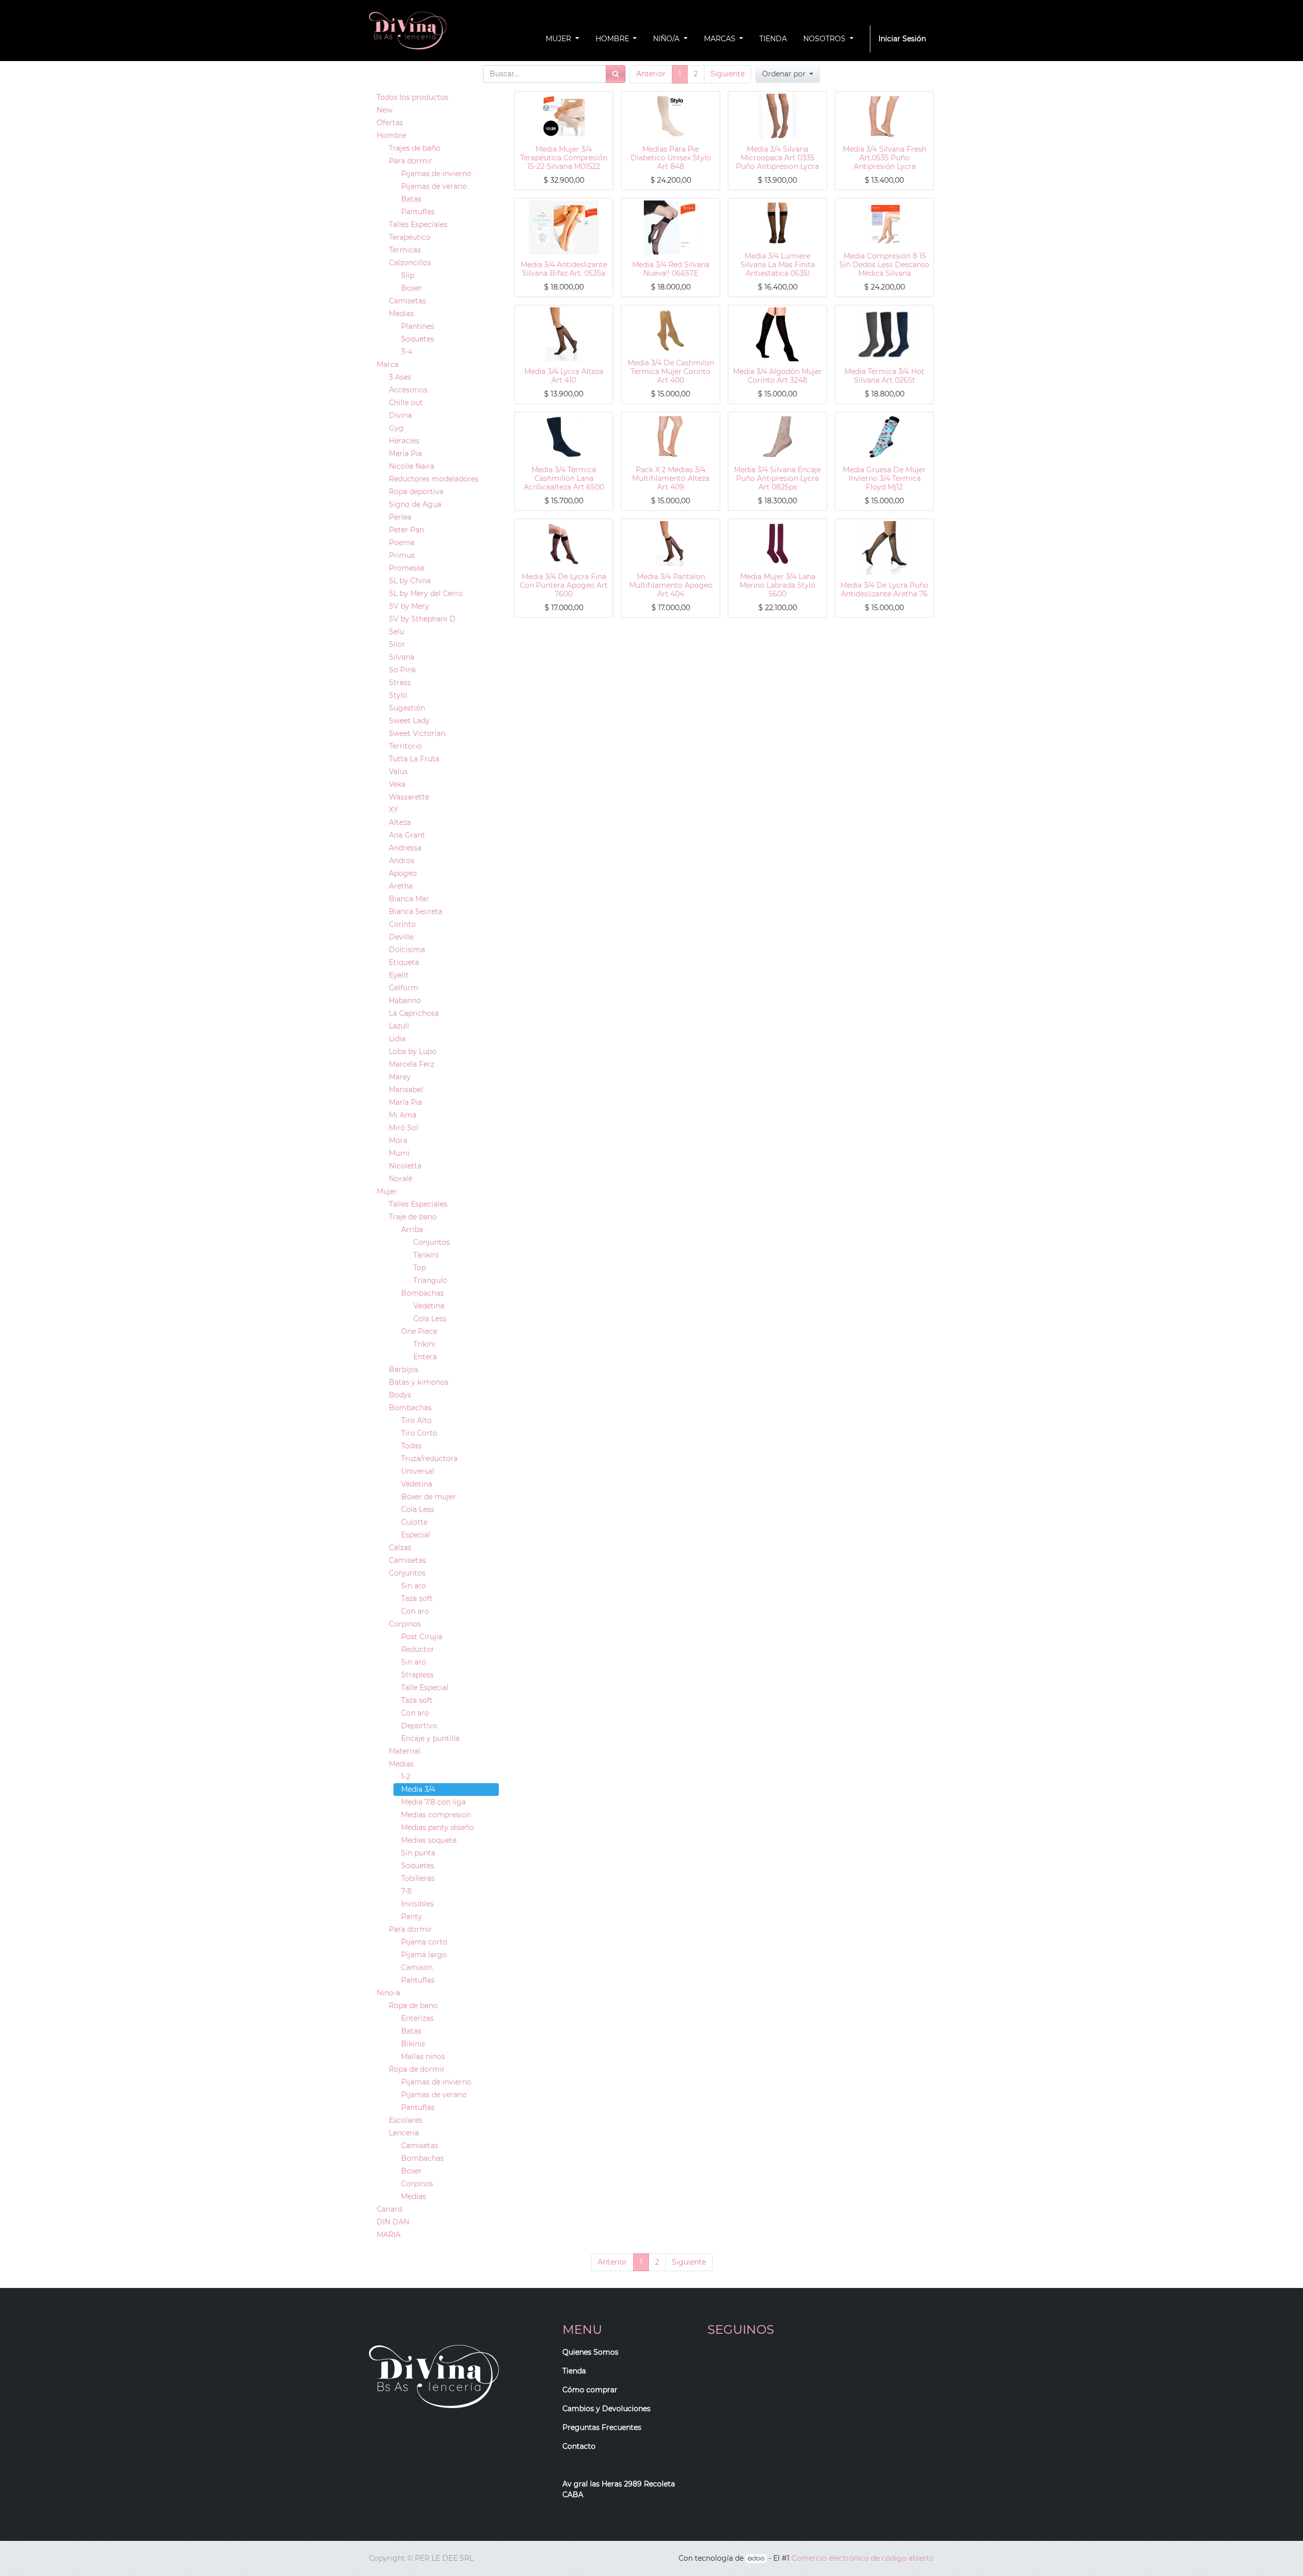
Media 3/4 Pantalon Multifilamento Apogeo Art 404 (671, 585)
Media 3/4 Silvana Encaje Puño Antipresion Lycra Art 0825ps (777, 478)
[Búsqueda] (616, 74)
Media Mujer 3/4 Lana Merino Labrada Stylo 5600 (777, 585)
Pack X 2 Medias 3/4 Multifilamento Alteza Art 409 (671, 478)
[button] (788, 74)
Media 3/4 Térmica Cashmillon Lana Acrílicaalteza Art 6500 (564, 478)
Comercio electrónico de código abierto (863, 2558)
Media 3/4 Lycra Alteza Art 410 (564, 376)
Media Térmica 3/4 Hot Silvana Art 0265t (884, 376)
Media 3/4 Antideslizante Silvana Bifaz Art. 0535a (564, 269)
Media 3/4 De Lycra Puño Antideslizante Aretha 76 (884, 590)
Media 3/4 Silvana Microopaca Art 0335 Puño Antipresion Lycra (777, 158)
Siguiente (728, 74)
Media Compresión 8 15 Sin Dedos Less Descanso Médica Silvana (884, 265)
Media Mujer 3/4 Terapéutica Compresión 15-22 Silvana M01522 (564, 158)
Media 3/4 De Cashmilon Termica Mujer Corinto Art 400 (671, 371)
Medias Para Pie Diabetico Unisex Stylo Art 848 (671, 158)
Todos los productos (413, 97)
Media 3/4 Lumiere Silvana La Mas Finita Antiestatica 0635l (778, 265)
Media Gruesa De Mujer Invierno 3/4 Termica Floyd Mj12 (884, 478)
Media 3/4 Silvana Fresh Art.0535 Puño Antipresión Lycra (885, 158)
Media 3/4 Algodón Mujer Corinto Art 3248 (777, 376)
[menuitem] (773, 39)
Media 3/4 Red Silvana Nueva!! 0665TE (671, 269)
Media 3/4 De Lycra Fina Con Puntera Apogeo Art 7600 (564, 585)
